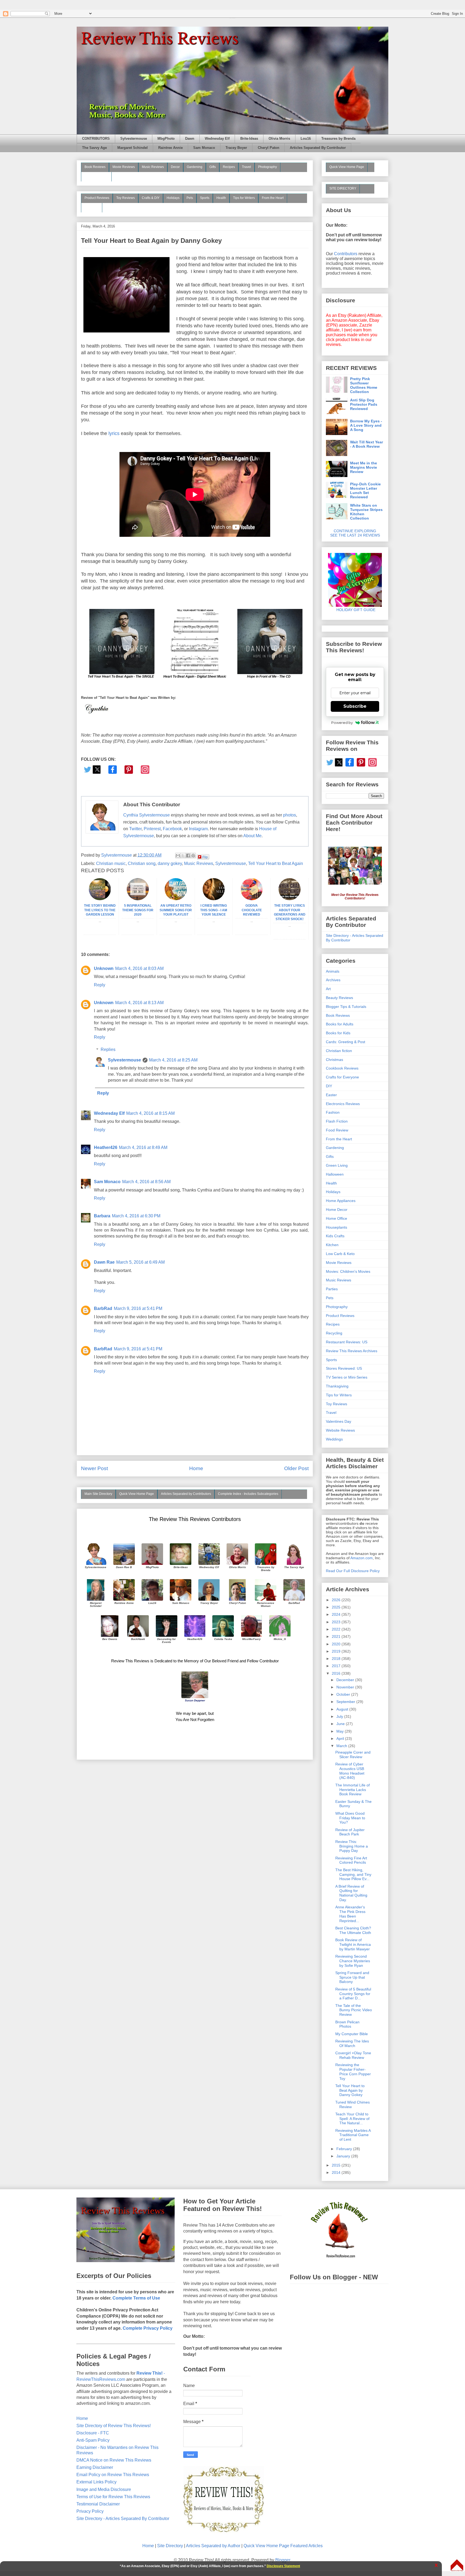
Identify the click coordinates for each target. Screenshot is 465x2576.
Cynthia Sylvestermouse (147, 815)
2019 (337, 1651)
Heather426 (106, 1147)
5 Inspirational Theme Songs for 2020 (138, 910)
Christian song (142, 863)
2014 (337, 2172)
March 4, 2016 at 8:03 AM (139, 968)
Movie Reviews (124, 167)
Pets (190, 198)
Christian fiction (339, 1051)
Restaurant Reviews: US (347, 1342)
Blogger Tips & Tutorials (346, 1007)
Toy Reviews (126, 198)
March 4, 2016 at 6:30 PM (136, 1216)
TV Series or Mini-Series (347, 1377)
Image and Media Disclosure (104, 2489)
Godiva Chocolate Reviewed (252, 910)
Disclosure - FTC (93, 2433)
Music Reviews (153, 167)
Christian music (111, 863)
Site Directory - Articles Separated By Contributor (123, 2519)
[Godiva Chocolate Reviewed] (252, 899)
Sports (205, 198)
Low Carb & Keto (340, 1254)
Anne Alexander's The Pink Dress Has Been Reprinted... (350, 1914)
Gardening (195, 167)
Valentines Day (339, 1421)
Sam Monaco (204, 148)
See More (92, 207)
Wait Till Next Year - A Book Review (367, 444)
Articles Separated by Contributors (186, 1494)
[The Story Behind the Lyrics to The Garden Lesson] (100, 899)
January (344, 2156)
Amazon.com (362, 1558)
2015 (337, 2165)
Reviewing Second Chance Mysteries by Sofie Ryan (353, 1961)
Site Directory (170, 2546)
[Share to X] (183, 856)
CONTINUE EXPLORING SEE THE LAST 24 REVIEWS (355, 533)
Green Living (337, 1165)
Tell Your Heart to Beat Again (276, 863)
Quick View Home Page (137, 1494)
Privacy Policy (90, 2511)
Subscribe (355, 706)
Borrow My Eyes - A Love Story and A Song (366, 425)
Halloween (335, 1174)
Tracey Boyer (236, 148)
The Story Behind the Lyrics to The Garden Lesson (100, 910)
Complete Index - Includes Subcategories (248, 1494)
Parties (332, 1289)
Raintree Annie (170, 148)
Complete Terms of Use (136, 2298)
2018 (337, 1659)
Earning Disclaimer (95, 2467)
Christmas (334, 1060)
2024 (337, 1614)
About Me (252, 836)
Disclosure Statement (283, 2566)
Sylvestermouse (134, 139)
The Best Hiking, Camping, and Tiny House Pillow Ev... (353, 1874)
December (346, 1680)
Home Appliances (341, 1201)
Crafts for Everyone (342, 1077)
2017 (337, 1666)
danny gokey (170, 863)
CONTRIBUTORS (96, 139)
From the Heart (273, 198)
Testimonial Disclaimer (98, 2504)
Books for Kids (338, 1033)
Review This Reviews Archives (352, 1351)
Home (196, 1468)
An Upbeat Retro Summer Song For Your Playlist (176, 910)
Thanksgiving (337, 1386)
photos (290, 815)
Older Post (296, 1468)
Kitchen (332, 1245)
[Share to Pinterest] (193, 856)
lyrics (114, 433)
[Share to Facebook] (188, 856)
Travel (246, 167)
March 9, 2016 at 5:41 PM (138, 1308)
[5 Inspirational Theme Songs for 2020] (138, 899)
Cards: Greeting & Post (346, 1042)
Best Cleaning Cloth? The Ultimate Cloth (353, 1930)
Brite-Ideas (249, 139)
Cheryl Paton (269, 148)
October (344, 1694)
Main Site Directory (98, 1494)
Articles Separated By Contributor (318, 148)
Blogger (283, 2560)
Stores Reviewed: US (344, 1368)
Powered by (342, 723)
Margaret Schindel (133, 148)
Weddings (334, 1439)
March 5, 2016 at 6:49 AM (140, 1262)
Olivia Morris (279, 139)
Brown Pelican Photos (347, 2024)
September (346, 1702)
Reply (100, 985)
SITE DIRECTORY (343, 188)
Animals (333, 971)
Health (221, 198)
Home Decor (337, 1210)
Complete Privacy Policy (148, 2328)
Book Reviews (95, 167)
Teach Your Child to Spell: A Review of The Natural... (352, 2119)
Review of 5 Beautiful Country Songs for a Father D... (353, 1994)
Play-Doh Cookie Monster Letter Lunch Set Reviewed (365, 490)
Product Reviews (97, 198)
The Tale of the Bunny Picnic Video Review (354, 2010)
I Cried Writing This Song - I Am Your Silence (214, 910)
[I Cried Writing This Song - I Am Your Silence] (214, 899)
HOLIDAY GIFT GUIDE (353, 610)
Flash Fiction (337, 1121)
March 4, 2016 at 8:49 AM (143, 1147)
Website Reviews (340, 1430)
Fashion (333, 1112)
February (345, 2149)
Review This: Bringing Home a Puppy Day (352, 1846)
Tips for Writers (244, 198)
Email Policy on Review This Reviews (113, 2475)
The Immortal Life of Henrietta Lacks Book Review (353, 1790)
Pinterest (152, 829)
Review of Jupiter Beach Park (350, 1832)
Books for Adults (340, 1024)
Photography (267, 167)
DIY (329, 1086)
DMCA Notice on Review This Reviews (114, 2460)
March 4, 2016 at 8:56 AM (146, 1182)
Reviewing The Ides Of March (352, 2043)
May (341, 1731)
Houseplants (337, 1227)
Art (328, 989)
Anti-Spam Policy (93, 2440)
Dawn (190, 139)
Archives (333, 980)
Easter (331, 1095)
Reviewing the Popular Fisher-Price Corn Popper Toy (353, 2072)
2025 (337, 1607)
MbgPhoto (166, 139)
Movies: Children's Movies (348, 1271)
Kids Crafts (335, 1236)
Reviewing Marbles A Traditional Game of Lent (353, 2135)
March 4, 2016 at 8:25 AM (173, 1060)
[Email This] (178, 856)
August (343, 1709)
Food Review (337, 1130)
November (346, 1687)
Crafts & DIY (151, 198)
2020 (337, 1644)
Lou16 (306, 139)
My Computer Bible (352, 2034)
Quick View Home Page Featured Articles (283, 2546)
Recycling (334, 1333)
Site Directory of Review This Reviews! (114, 2426)
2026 (337, 1600)
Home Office (337, 1218)
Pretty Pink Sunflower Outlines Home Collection (364, 385)
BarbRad (103, 1308)
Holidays (173, 198)
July (340, 1716)
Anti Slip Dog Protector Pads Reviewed (364, 404)
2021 (337, 1636)
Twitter (135, 829)
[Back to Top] (457, 2566)
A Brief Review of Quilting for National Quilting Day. (351, 1893)
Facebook (172, 829)
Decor (175, 167)
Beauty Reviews (96, 176)
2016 (337, 1673)
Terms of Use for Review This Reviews (113, 2497)
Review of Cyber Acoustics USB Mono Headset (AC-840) (350, 1771)
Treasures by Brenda (338, 139)
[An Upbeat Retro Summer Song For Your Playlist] (176, 899)
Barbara (102, 1216)
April (341, 1739)
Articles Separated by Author (213, 2546)
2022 (337, 1629)
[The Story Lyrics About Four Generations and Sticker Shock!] (290, 899)
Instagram (198, 829)
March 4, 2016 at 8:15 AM (150, 1113)
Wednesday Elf (217, 139)
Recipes (229, 167)
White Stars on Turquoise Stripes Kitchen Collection (366, 512)
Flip (205, 857)
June (341, 1724)
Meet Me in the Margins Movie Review (364, 467)
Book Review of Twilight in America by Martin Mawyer (353, 1944)
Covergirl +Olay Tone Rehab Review (353, 2055)
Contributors (346, 254)
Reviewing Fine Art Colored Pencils (351, 1860)
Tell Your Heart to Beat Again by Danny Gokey (350, 2090)
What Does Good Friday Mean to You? (350, 1818)
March (342, 1746)
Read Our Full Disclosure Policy (353, 1571)
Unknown (104, 968)
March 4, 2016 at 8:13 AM (139, 1003)
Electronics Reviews (343, 1104)
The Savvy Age (94, 148)
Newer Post (94, 1468)
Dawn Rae (104, 1262)
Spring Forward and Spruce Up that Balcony (352, 1977)
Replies (108, 1049)
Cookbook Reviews (342, 1068)
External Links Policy (96, 2482)
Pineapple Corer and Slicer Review (353, 1755)
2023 (337, 1622)
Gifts (213, 167)
